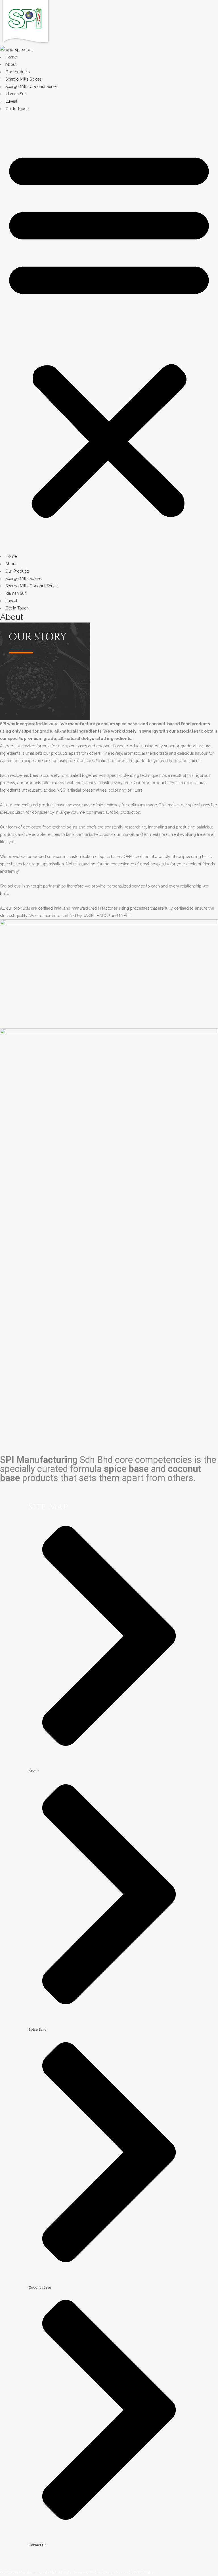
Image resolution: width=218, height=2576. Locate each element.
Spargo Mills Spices (24, 79)
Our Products (18, 72)
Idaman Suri (16, 94)
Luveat (11, 101)
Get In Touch (17, 109)
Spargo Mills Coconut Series (32, 87)
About (11, 64)
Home (11, 57)
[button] (109, 333)
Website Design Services (109, 2572)
